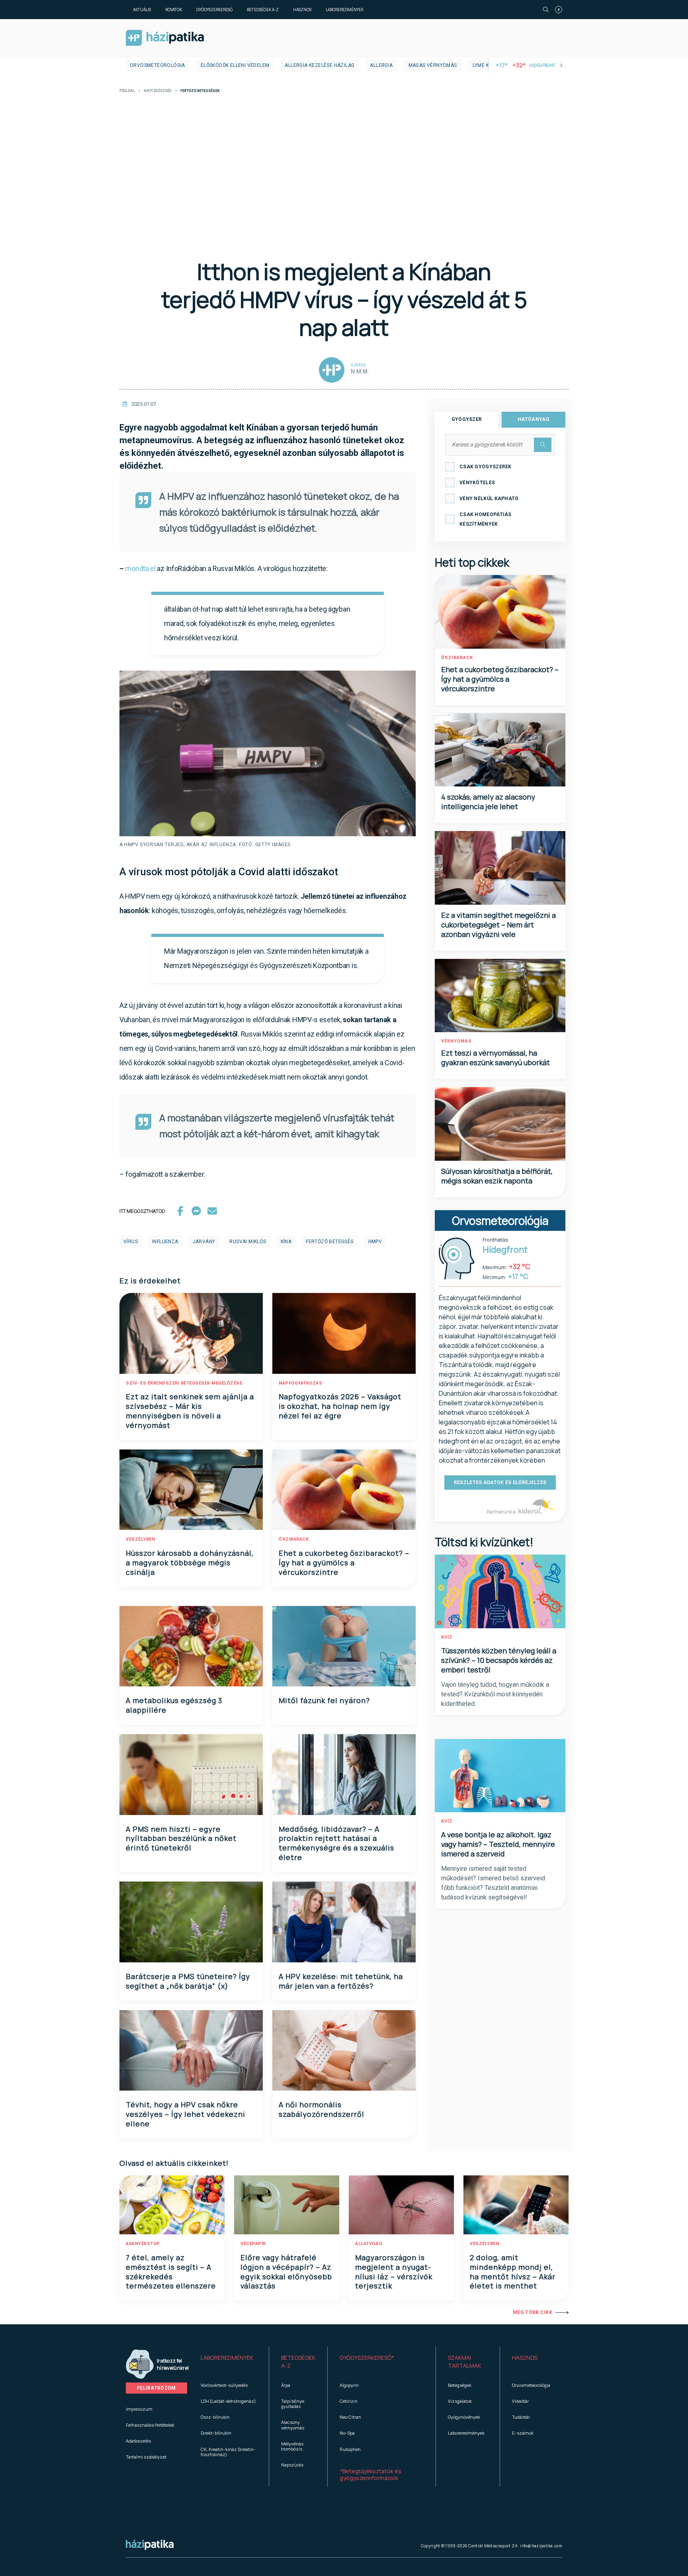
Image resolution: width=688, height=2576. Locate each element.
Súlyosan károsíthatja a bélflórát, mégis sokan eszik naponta (497, 1176)
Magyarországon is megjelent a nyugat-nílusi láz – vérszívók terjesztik (394, 2272)
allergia (381, 65)
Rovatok (174, 10)
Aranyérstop (143, 2244)
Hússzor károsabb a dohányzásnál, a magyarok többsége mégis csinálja (190, 1563)
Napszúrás (292, 2465)
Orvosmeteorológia (157, 65)
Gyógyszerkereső (214, 10)
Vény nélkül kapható (489, 499)
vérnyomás (456, 1041)
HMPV (375, 1242)
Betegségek (460, 2385)
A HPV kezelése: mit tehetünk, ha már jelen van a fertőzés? (341, 1981)
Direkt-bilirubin (216, 2433)
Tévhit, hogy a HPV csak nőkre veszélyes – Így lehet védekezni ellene (186, 2114)
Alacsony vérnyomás (293, 2425)
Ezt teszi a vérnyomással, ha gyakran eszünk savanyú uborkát (495, 1058)
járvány (204, 1242)
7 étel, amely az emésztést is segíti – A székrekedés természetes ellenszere (171, 2272)
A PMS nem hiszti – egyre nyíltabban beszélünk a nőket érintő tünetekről (181, 1839)
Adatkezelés (138, 2441)
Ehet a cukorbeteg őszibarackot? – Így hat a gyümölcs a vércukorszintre (344, 1563)
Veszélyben (140, 1539)
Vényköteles (477, 483)
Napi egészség (158, 91)
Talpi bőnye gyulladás (293, 2404)
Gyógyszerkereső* (367, 2358)
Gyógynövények (464, 2417)
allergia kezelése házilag (320, 65)
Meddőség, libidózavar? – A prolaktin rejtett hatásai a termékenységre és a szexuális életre (336, 1843)
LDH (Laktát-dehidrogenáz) (228, 2401)
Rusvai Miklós (248, 1242)
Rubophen (350, 2449)
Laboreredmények (345, 10)
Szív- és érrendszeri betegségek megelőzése (184, 1383)
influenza (165, 1242)
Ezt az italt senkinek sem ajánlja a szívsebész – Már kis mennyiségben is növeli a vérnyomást (190, 1411)
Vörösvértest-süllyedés (224, 2385)
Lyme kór (484, 65)
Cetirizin (349, 2401)
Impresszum (139, 2409)
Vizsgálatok (460, 2401)
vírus (131, 1242)
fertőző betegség (330, 1242)
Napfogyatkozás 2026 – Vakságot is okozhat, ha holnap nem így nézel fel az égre (340, 1406)
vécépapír (253, 2244)
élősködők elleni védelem (235, 65)
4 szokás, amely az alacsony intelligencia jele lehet (488, 802)
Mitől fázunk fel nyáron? (324, 1700)
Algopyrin (349, 2385)
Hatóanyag (534, 419)
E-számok (523, 2433)
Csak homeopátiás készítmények (486, 519)
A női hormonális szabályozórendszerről (322, 2109)
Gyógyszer (467, 419)
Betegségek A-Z (263, 10)
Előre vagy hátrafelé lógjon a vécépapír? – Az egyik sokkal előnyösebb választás (286, 2272)
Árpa (286, 2385)
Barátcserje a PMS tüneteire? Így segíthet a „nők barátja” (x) (188, 1981)
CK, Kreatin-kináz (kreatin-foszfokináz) (228, 2452)
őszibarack (294, 1539)
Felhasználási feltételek (150, 2425)
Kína (286, 1242)
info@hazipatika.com (541, 2546)
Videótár (520, 2401)
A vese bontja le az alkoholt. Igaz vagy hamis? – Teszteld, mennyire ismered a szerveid (498, 1844)
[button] (229, 2362)
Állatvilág (369, 2244)
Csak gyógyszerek (486, 467)
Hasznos (302, 10)
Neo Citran (350, 2417)
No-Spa (347, 2433)
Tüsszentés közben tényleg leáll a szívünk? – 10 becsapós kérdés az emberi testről (499, 1660)
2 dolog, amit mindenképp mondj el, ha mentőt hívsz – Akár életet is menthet (513, 2272)
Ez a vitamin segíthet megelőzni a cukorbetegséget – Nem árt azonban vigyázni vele (498, 925)
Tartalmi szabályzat (146, 2457)
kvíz (447, 1637)
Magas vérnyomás (433, 65)
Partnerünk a (501, 1512)
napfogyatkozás (300, 1383)
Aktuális (142, 10)
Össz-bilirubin (215, 2417)
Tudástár (521, 2417)
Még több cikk (533, 2312)
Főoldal (127, 91)
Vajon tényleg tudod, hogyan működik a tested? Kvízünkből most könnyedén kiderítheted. (495, 1694)
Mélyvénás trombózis (292, 2446)
